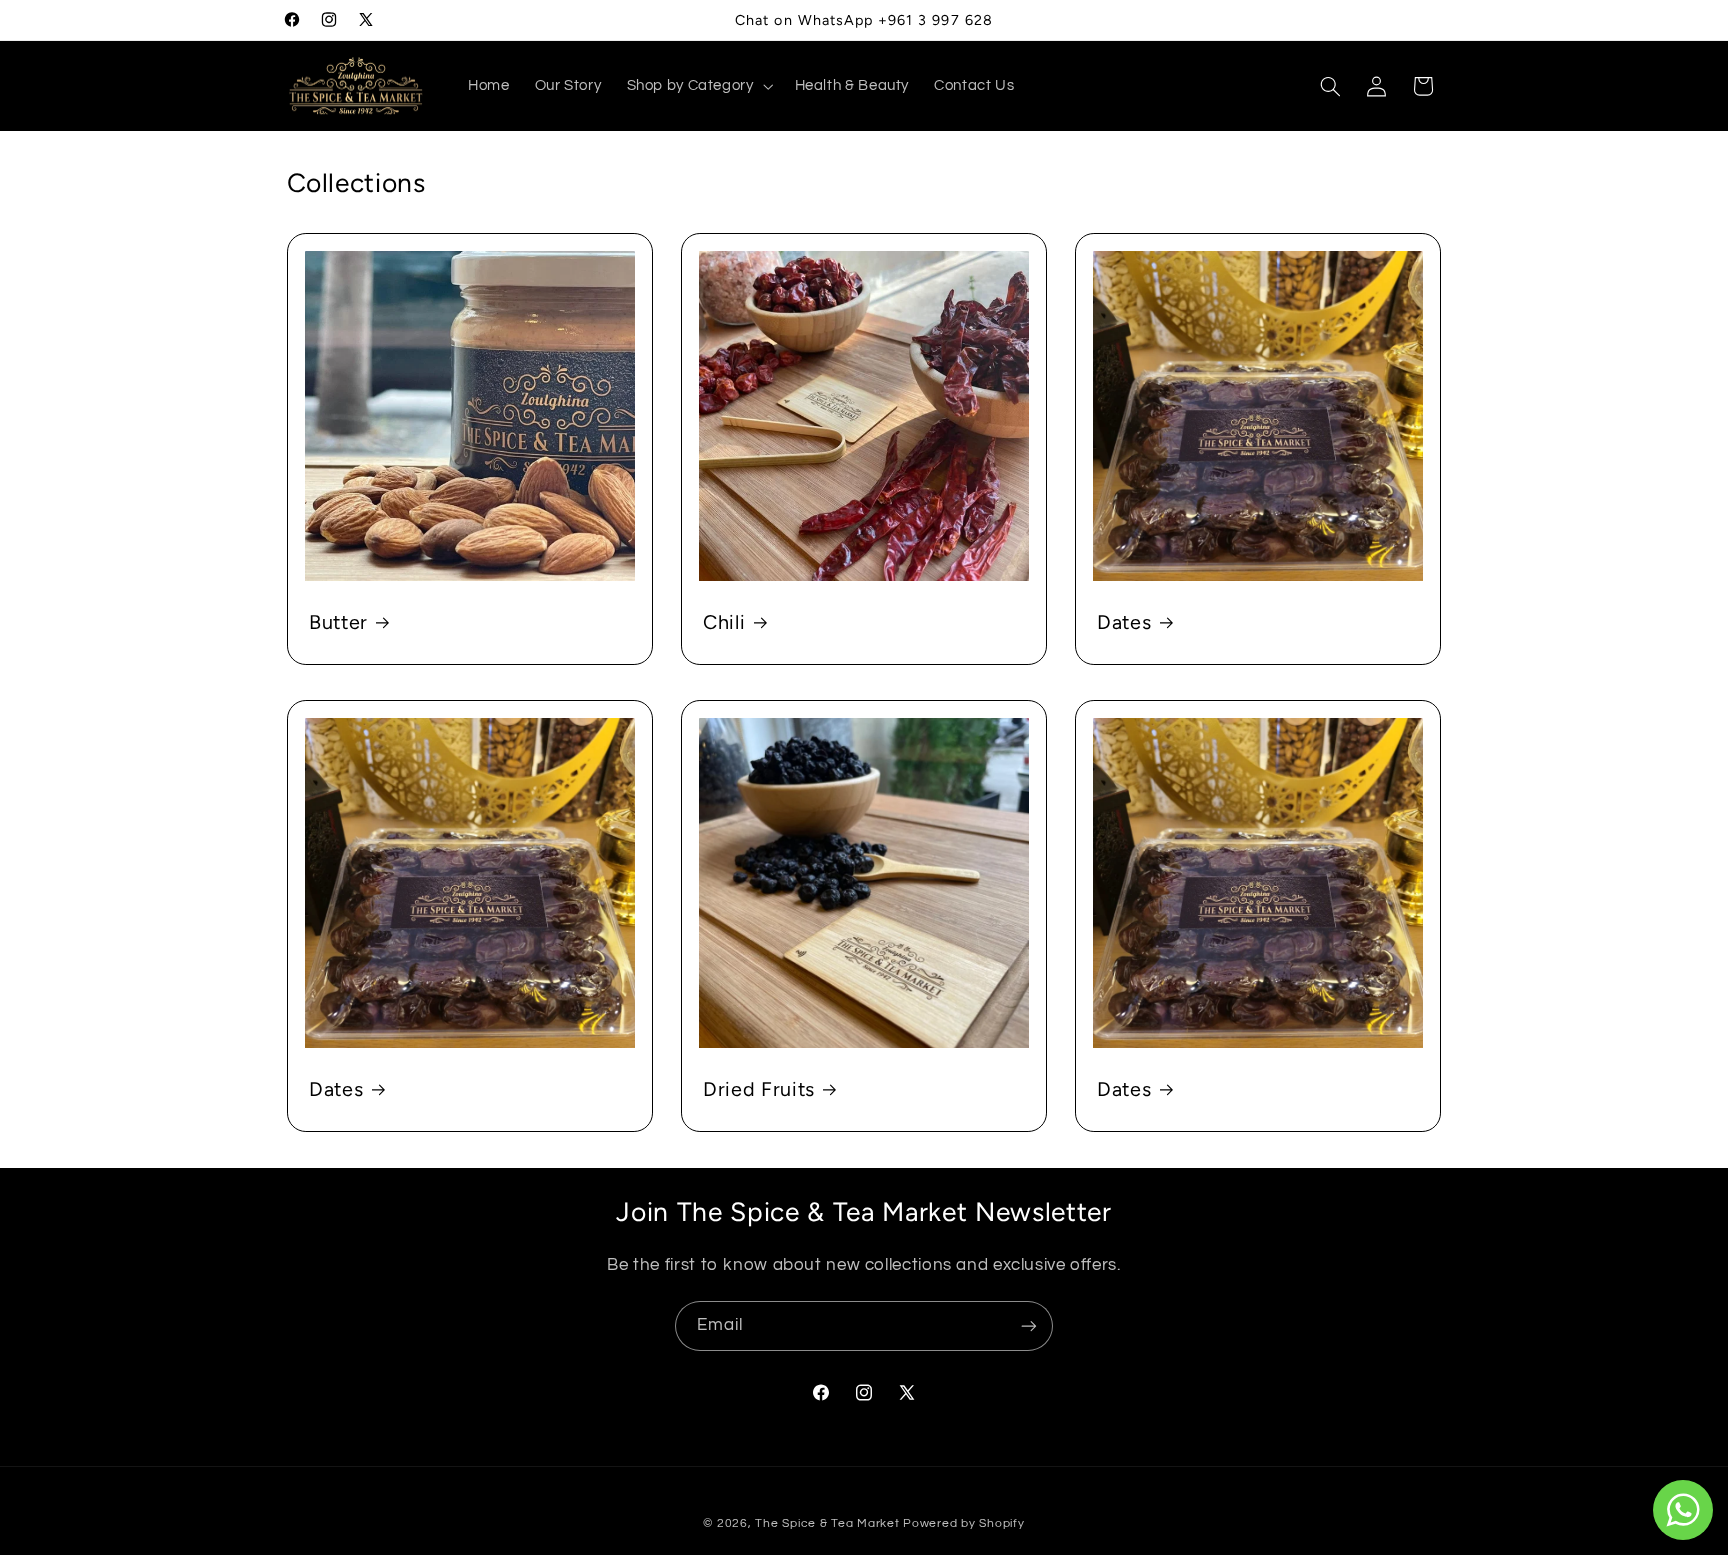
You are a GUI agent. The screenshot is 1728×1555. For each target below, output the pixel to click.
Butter (338, 621)
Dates (1124, 621)
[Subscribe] (1029, 1325)
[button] (698, 86)
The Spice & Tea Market (827, 1523)
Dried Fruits (759, 1089)
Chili (724, 621)
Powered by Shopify (963, 1523)
